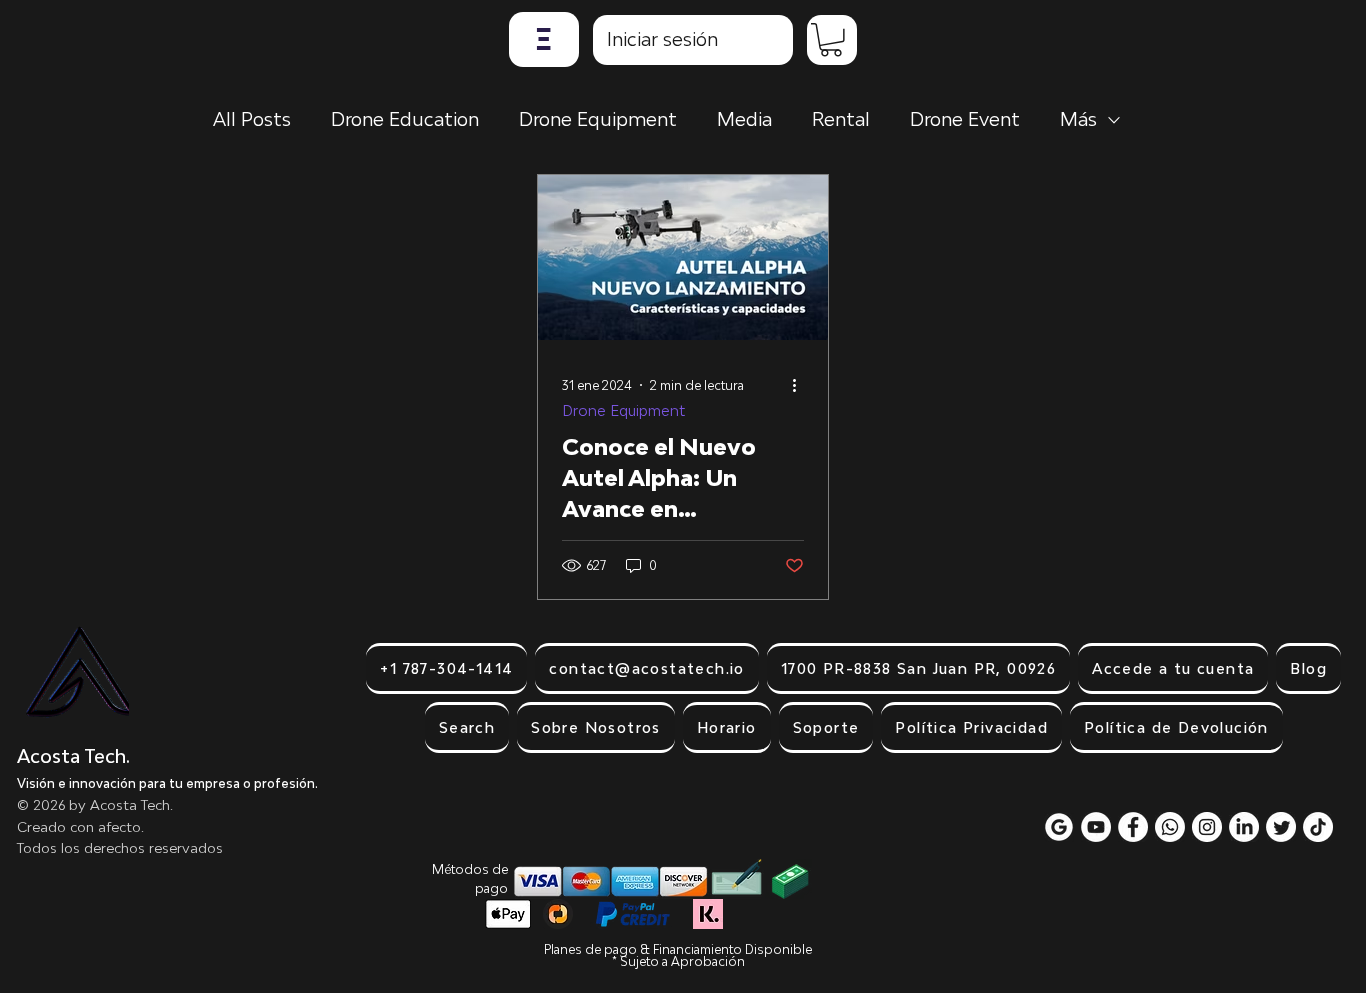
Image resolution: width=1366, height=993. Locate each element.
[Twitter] (1281, 827)
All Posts (252, 119)
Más (1078, 119)
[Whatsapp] (1170, 827)
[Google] (1059, 827)
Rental (841, 119)
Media (744, 119)
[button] (544, 39)
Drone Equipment (598, 119)
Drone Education (405, 119)
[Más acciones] (801, 385)
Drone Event (965, 119)
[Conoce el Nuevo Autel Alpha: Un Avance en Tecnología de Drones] (683, 257)
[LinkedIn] (1244, 827)
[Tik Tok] (1318, 827)
